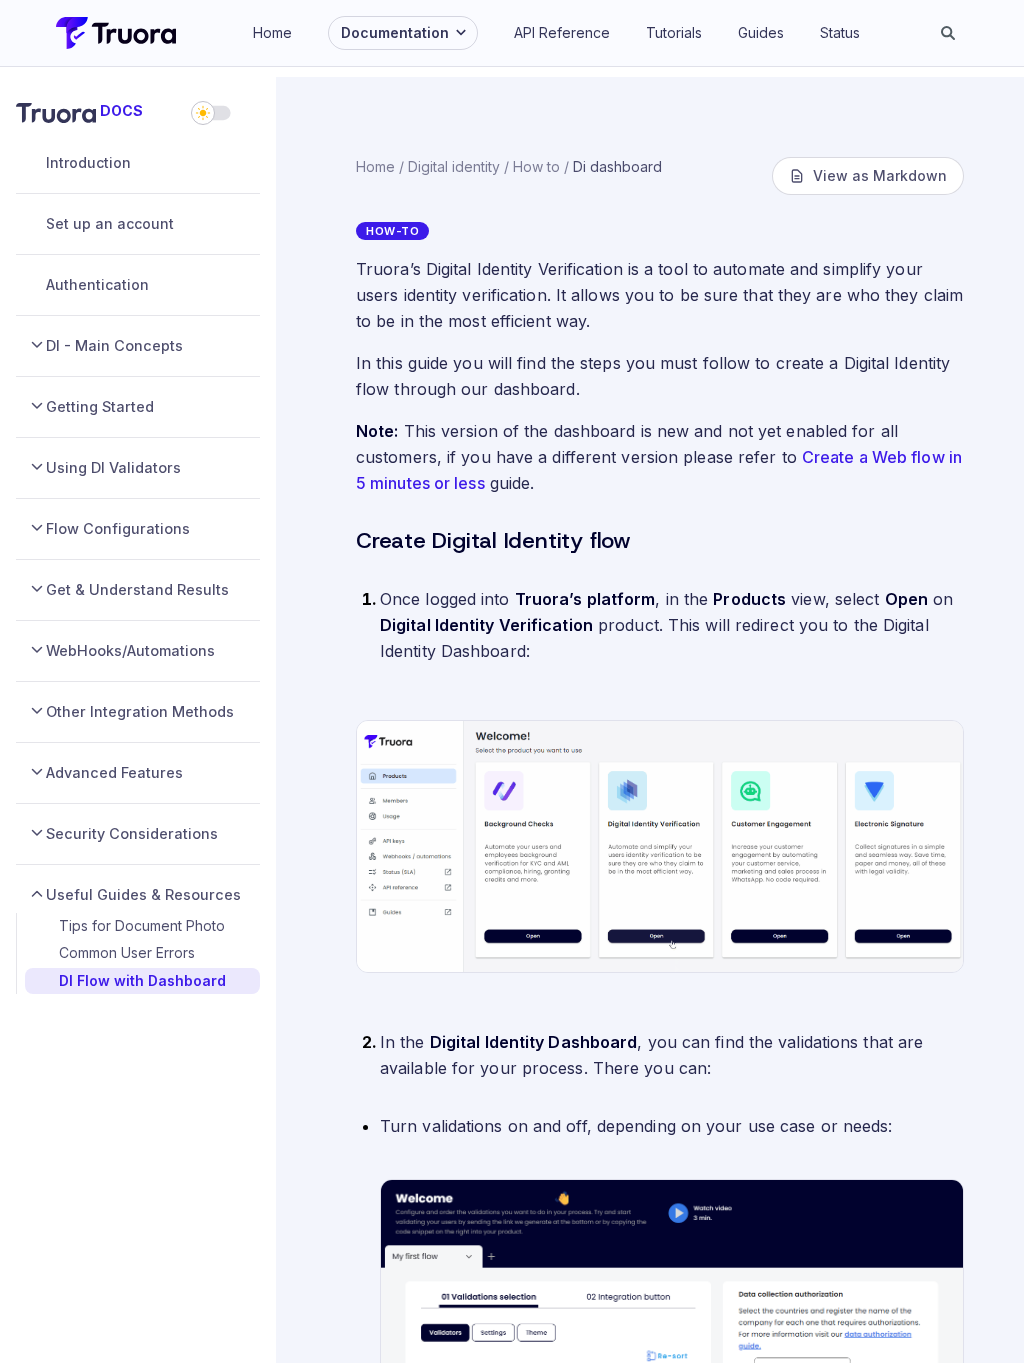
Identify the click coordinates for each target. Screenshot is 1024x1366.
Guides (761, 32)
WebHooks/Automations (130, 650)
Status (840, 32)
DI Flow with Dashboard (142, 980)
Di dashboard (617, 166)
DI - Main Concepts (114, 345)
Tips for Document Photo (142, 925)
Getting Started (100, 406)
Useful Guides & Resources (143, 894)
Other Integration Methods (140, 711)
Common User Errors (127, 952)
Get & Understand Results (137, 589)
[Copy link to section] (345, 542)
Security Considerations (132, 833)
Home (272, 32)
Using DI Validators (113, 467)
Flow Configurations (118, 528)
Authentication (97, 284)
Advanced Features (114, 772)
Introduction (88, 162)
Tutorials (674, 32)
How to (536, 166)
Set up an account (110, 223)
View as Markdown (880, 175)
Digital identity (454, 166)
